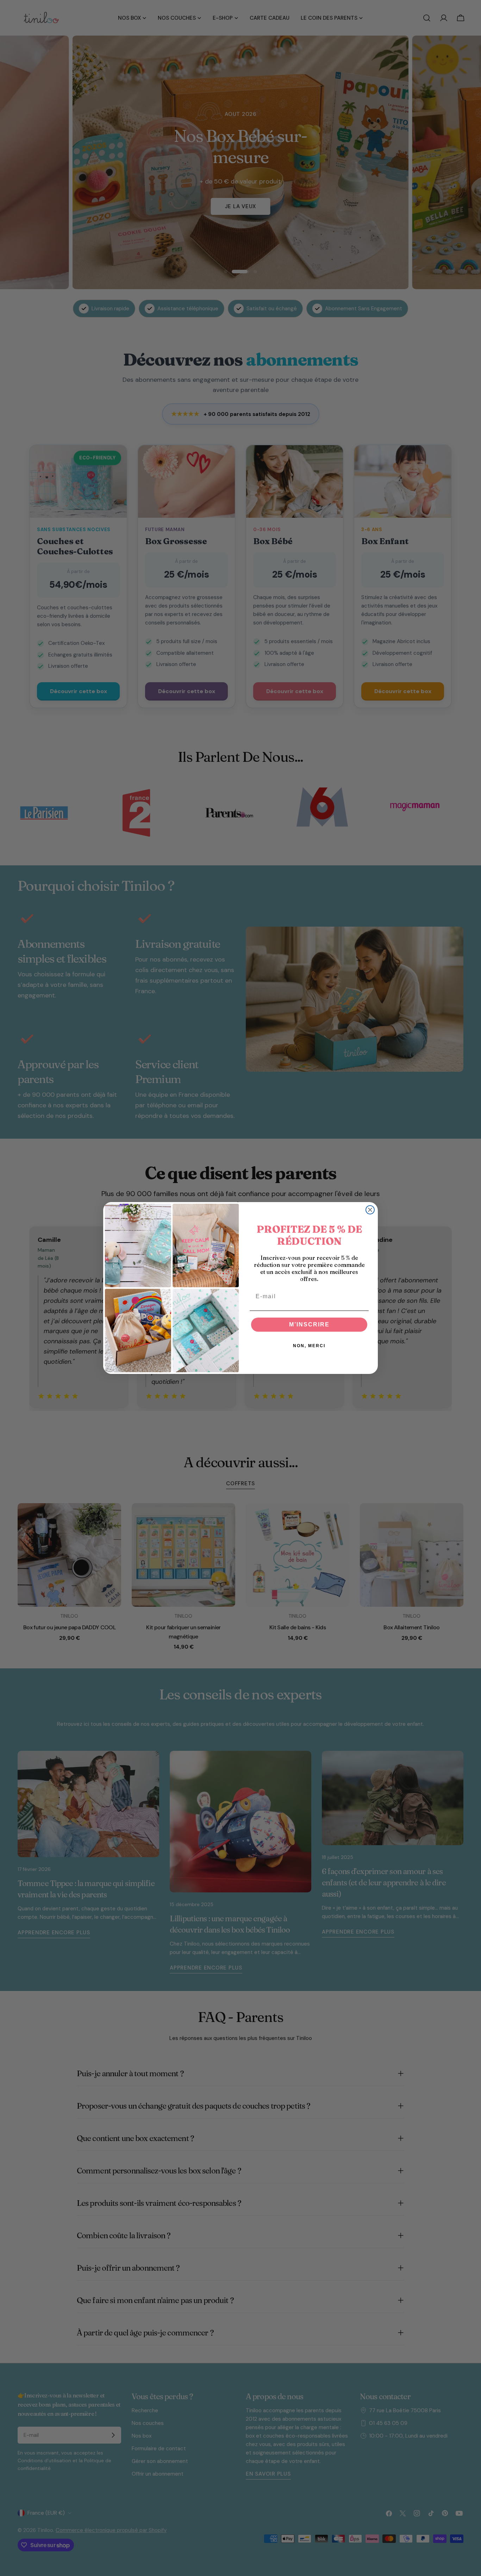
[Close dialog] (370, 1210)
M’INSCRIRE (309, 1324)
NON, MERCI (309, 1346)
